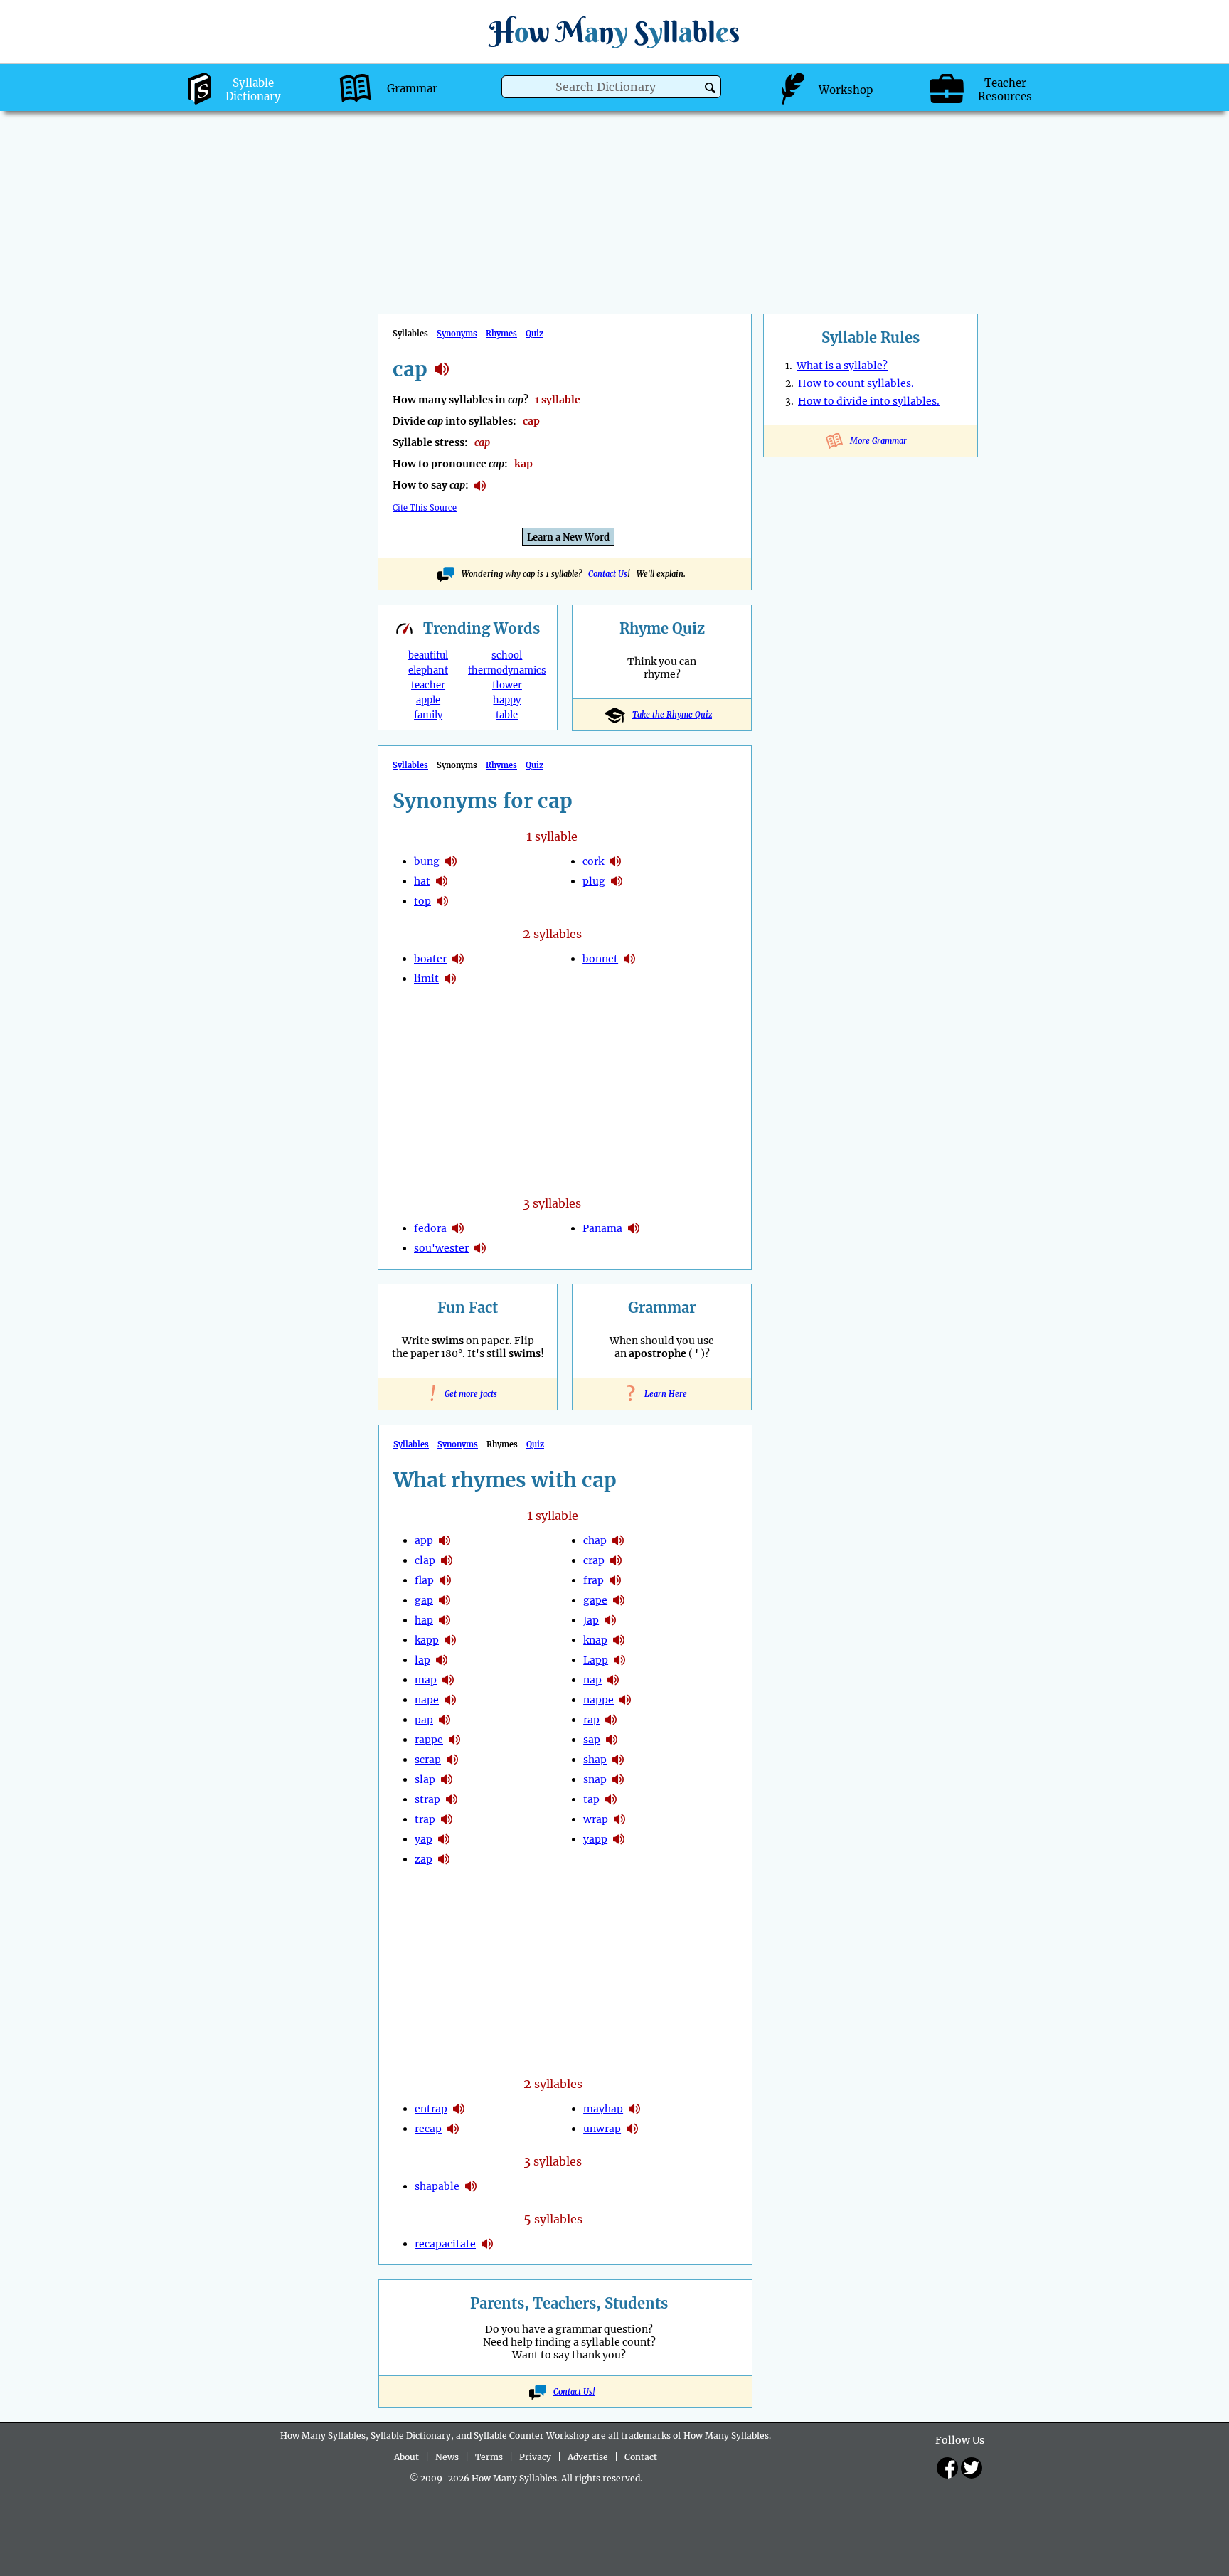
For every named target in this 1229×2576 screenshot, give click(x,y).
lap (422, 1660)
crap (594, 1560)
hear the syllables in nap (613, 1680)
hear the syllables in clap (447, 1560)
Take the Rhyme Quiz (672, 715)
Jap (591, 1620)
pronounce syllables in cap (480, 486)
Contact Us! (574, 2392)
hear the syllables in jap (610, 1620)
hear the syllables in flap (445, 1580)
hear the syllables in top (442, 901)
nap (592, 1680)
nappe (598, 1700)
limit (426, 979)
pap (424, 1720)
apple (428, 700)
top (422, 901)
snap (595, 1779)
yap (424, 1839)
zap (424, 1859)
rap (591, 1720)
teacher (428, 685)
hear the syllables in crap (616, 1560)
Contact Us (608, 574)
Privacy (535, 2457)
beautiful (428, 655)
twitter (972, 2468)
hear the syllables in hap (445, 1620)
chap (595, 1540)
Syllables (410, 765)
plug (594, 881)
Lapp (596, 1660)
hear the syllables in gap (445, 1600)
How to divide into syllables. (869, 401)
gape (595, 1600)
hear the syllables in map (448, 1680)
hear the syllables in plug (617, 881)
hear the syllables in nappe (625, 1700)
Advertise (588, 2457)
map (426, 1680)
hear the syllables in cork (615, 861)
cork (593, 861)
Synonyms (457, 334)
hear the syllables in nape (450, 1700)
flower (507, 685)
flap (424, 1580)
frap (594, 1580)
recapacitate (445, 2244)
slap (425, 1779)
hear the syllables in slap (447, 1779)
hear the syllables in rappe (454, 1740)
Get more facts (468, 1394)
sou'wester (441, 1248)
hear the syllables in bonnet (629, 959)
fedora (430, 1228)
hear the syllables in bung (451, 861)
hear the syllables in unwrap (632, 2129)
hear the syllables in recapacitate (487, 2244)
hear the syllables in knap (619, 1640)
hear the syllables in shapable (471, 2186)
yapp (595, 1839)
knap (595, 1640)
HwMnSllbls (614, 32)
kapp (427, 1640)
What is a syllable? (842, 366)
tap (591, 1799)
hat (422, 881)
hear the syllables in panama (634, 1228)
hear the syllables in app (445, 1540)
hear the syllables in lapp (619, 1660)
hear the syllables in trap (447, 1819)
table (507, 715)
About (406, 2457)
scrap (428, 1760)
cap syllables (442, 369)
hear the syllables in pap (445, 1720)
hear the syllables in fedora (458, 1228)
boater (430, 959)
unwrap (602, 2129)
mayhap (603, 2109)
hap (424, 1620)
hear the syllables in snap (618, 1779)
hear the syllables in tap (611, 1799)
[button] (710, 88)
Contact (641, 2457)
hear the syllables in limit (450, 979)
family (428, 715)
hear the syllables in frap (615, 1580)
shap (595, 1760)
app (424, 1540)
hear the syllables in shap (618, 1760)
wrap (596, 1819)
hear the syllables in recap (453, 2129)
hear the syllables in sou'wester (480, 1248)
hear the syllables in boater (458, 959)
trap (425, 1819)
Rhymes (501, 334)
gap (424, 1600)
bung (427, 861)
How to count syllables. (856, 383)
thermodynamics (507, 670)
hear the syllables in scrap (452, 1760)
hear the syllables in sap (612, 1740)
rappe (429, 1740)
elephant (428, 670)
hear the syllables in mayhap (634, 2109)
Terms (489, 2457)
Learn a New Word (568, 537)
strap (427, 1799)
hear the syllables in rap (611, 1720)
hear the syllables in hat (442, 881)
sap (592, 1740)
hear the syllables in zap (444, 1859)
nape (427, 1700)
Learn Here (662, 1394)
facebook (947, 2468)
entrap (431, 2109)
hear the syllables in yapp (619, 1839)
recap (428, 2129)
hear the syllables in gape (619, 1600)
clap (425, 1560)
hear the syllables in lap (442, 1660)
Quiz (534, 334)
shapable (437, 2186)
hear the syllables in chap (618, 1540)
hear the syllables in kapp (450, 1640)
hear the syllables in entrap (459, 2109)
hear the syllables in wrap (619, 1819)
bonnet (600, 959)
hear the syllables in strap (452, 1799)
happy (507, 700)
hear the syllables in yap (444, 1839)
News (447, 2457)
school (507, 655)
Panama (602, 1228)
